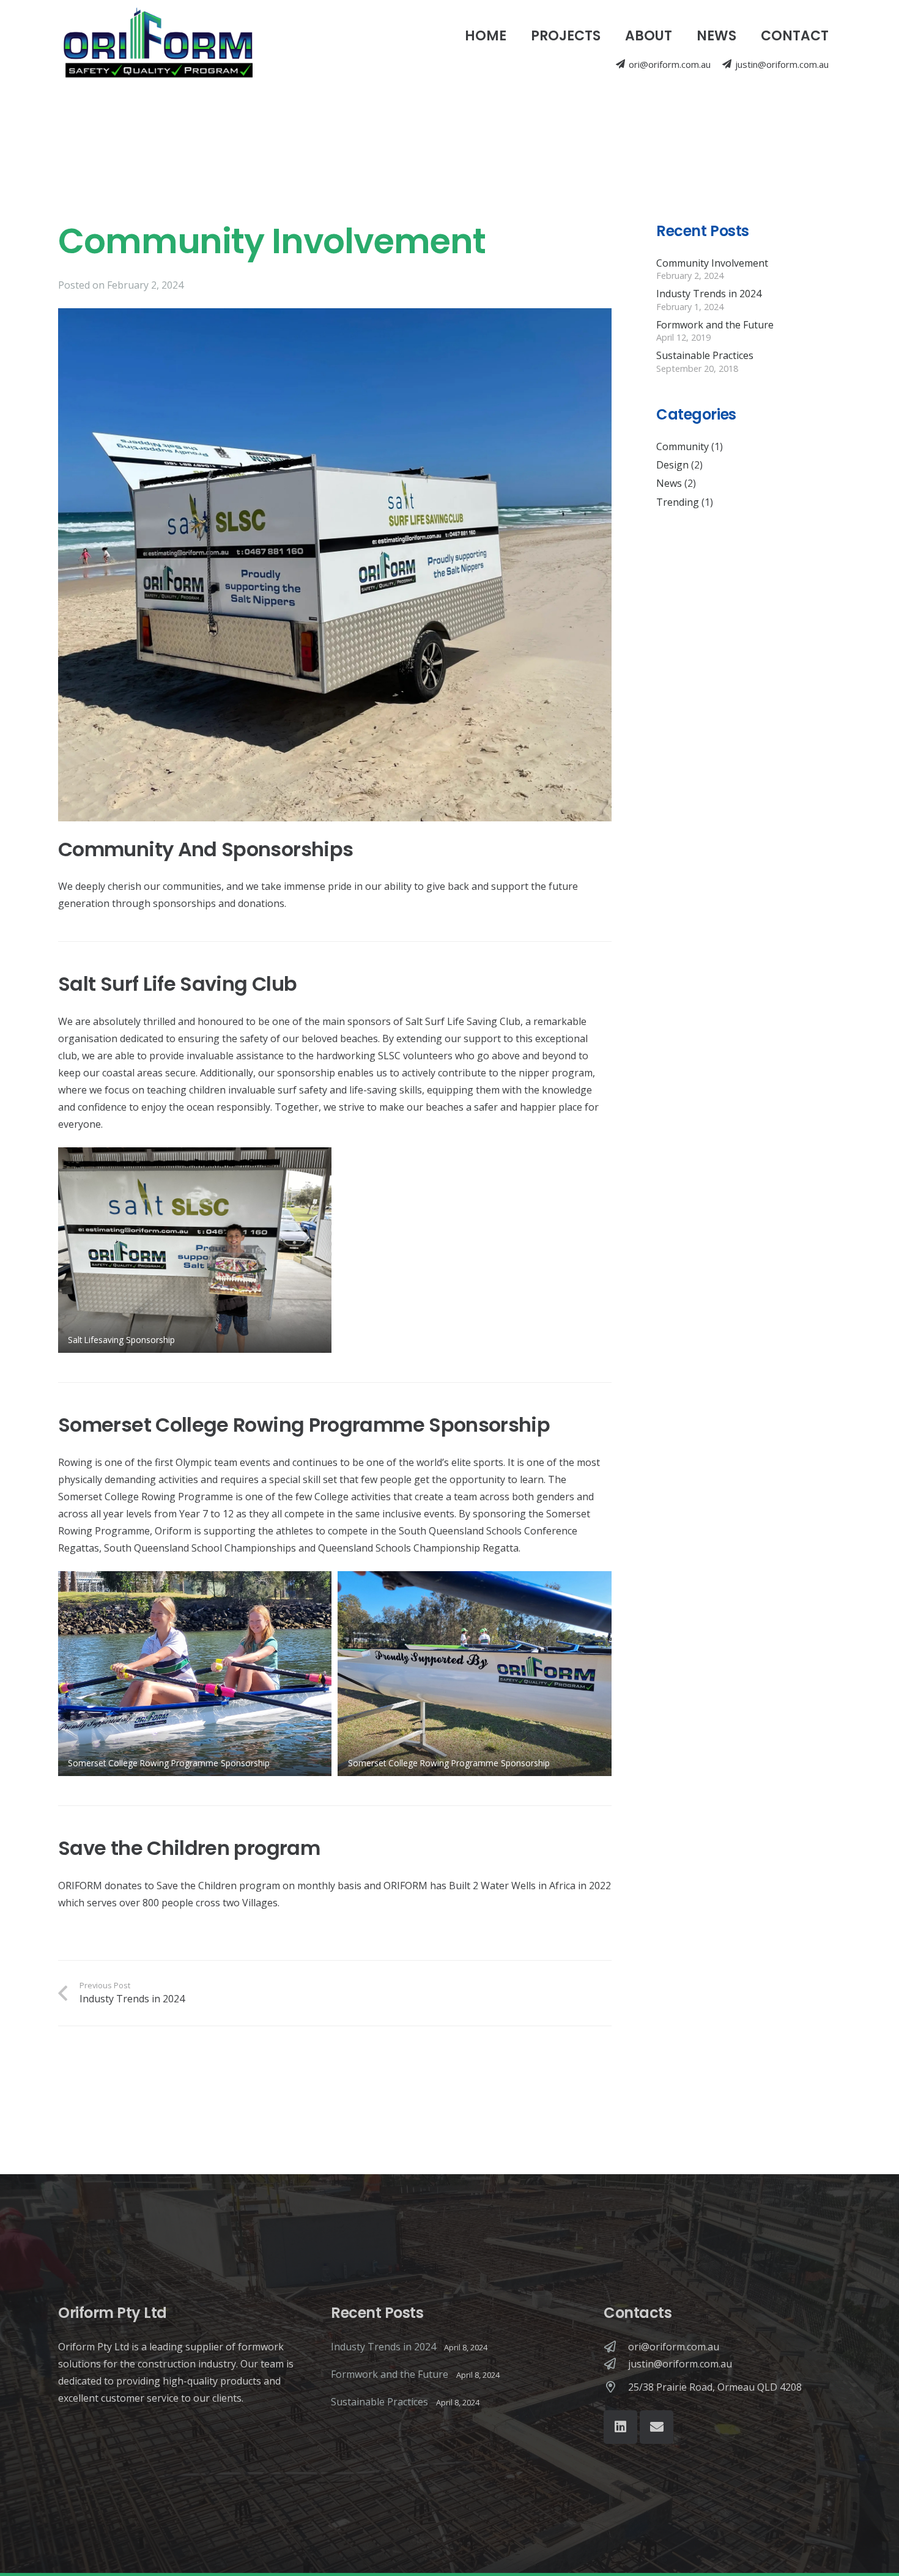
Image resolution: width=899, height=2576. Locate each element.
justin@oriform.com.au (680, 2364)
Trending (678, 502)
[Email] (657, 2427)
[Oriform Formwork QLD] (158, 46)
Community (683, 446)
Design (672, 464)
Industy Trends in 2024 (709, 294)
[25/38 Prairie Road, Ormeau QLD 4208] (616, 2387)
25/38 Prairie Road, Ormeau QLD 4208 (715, 2387)
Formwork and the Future (715, 324)
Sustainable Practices (705, 355)
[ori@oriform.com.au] (616, 2346)
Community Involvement (712, 262)
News (669, 483)
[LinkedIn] (620, 2427)
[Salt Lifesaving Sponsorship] (195, 1250)
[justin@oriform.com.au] (616, 2363)
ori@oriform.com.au (674, 2347)
